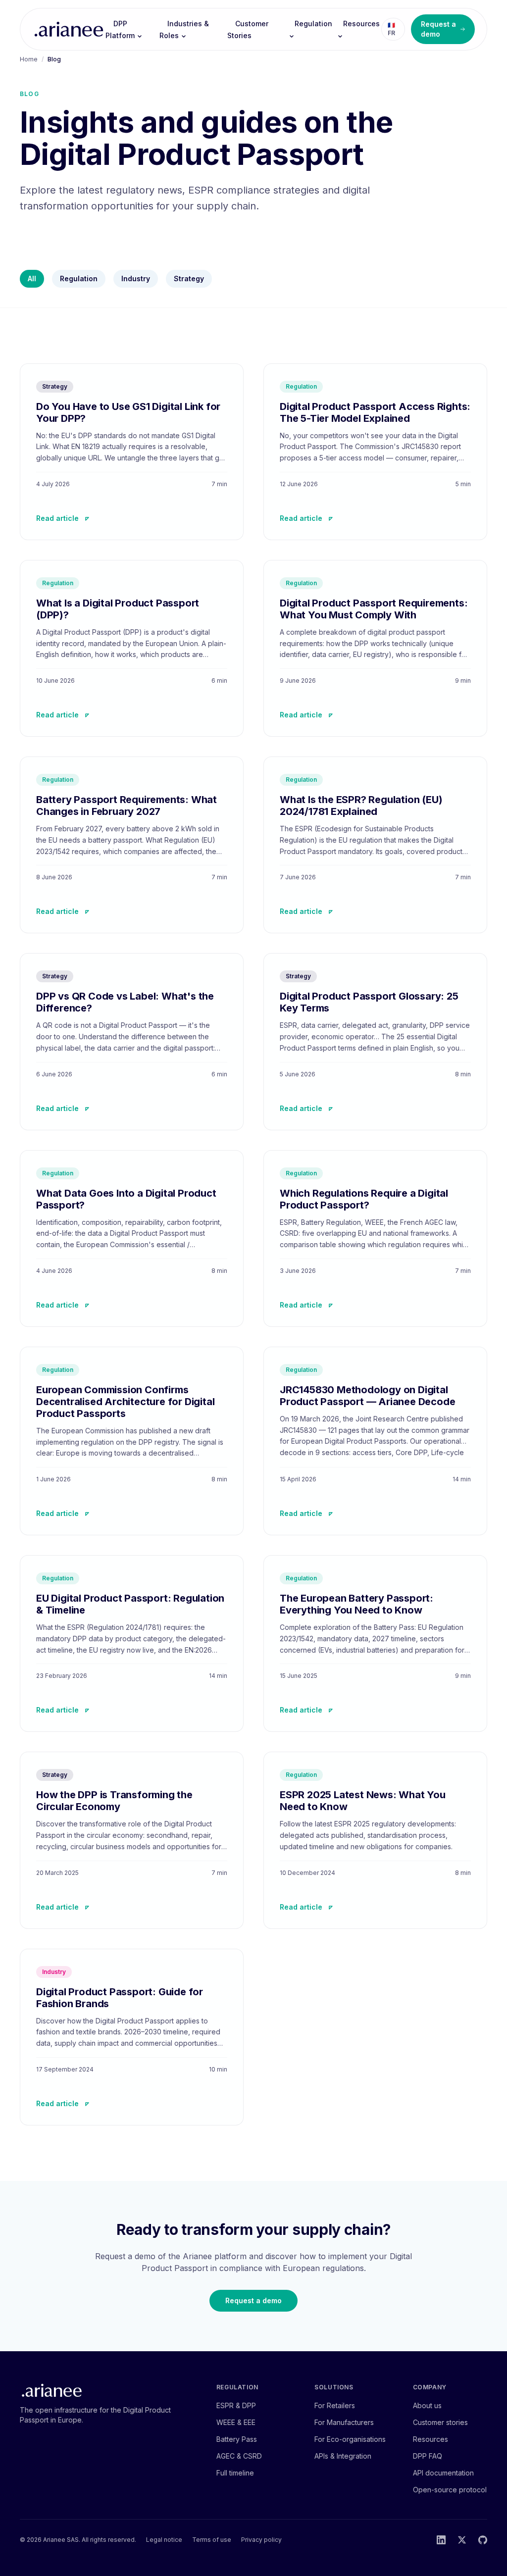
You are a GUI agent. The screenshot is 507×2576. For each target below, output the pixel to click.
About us (427, 2405)
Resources (361, 24)
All (32, 278)
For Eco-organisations (350, 2439)
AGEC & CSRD (239, 2456)
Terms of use (212, 2540)
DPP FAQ (428, 2456)
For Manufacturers (344, 2422)
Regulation (313, 24)
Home (29, 59)
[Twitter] (462, 2540)
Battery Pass (237, 2439)
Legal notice (164, 2540)
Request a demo (438, 29)
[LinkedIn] (441, 2540)
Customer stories (440, 2422)
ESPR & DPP (236, 2405)
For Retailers (335, 2405)
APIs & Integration (343, 2456)
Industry (136, 278)
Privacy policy (261, 2540)
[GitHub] (483, 2540)
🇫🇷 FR (391, 29)
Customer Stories (248, 29)
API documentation (443, 2473)
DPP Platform (120, 29)
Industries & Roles (184, 29)
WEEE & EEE (236, 2422)
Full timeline (235, 2473)
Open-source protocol (450, 2490)
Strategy (189, 278)
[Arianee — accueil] (69, 29)
